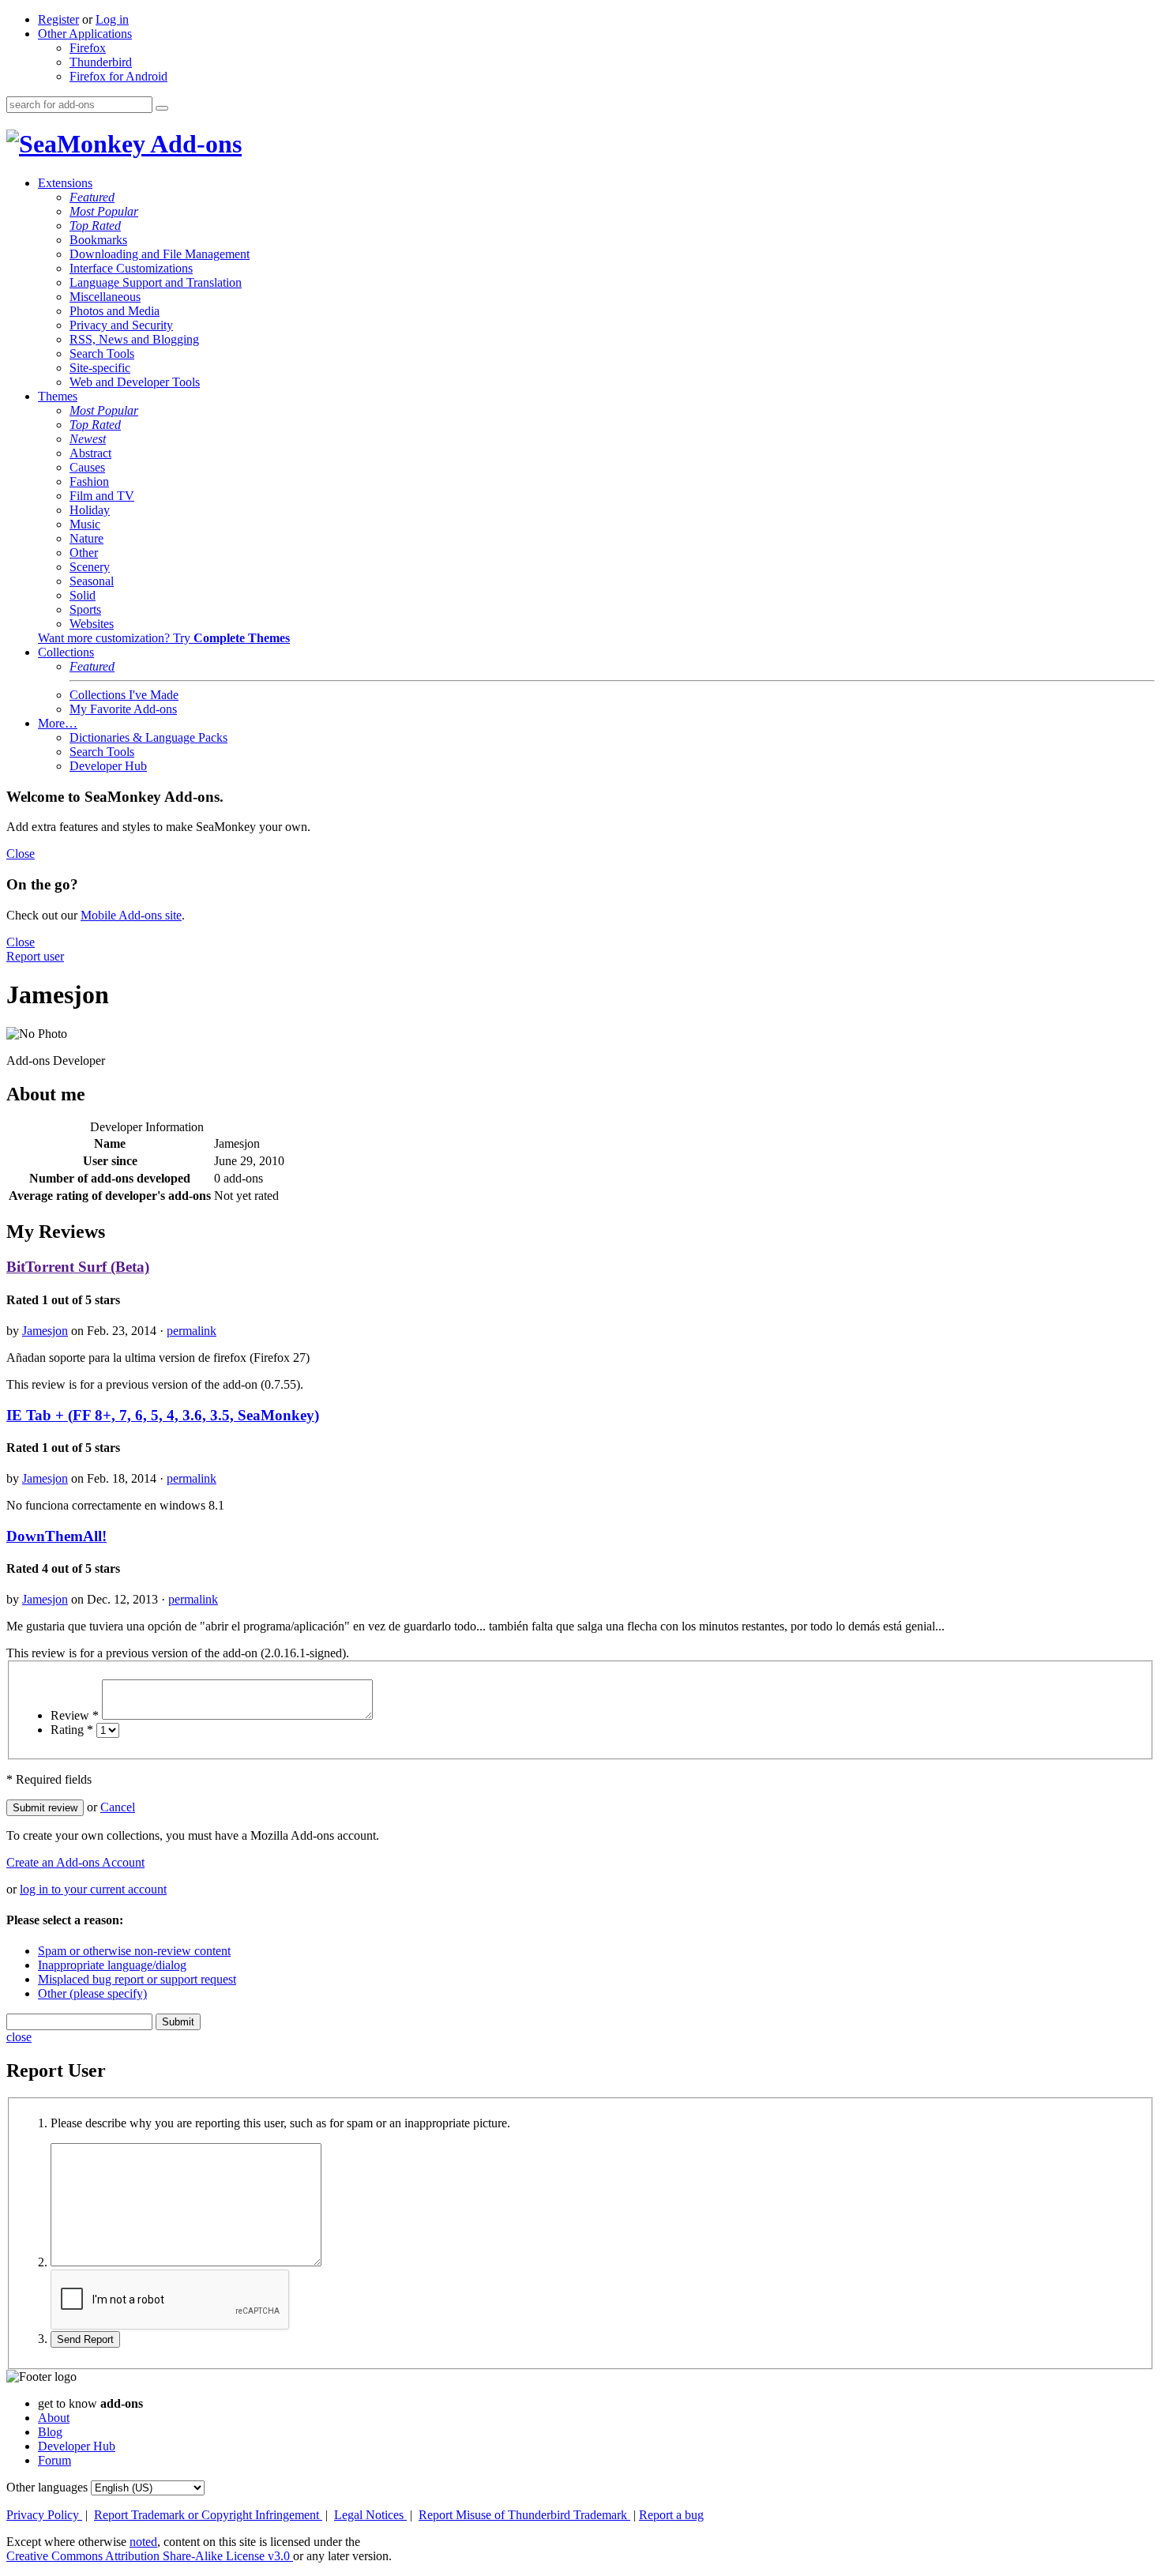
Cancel (118, 1807)
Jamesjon (45, 1331)
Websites (92, 624)
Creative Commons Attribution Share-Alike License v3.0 (150, 2556)
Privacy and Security (121, 325)
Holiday (90, 510)
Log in (112, 19)
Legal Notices (370, 2515)
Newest (88, 439)
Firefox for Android (118, 76)
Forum (54, 2460)
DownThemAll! (56, 1536)
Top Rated (95, 226)
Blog (50, 2432)
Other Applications (85, 34)
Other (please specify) (92, 1993)
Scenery (90, 567)
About (54, 2418)
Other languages (47, 2487)
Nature (86, 538)
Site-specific (100, 368)
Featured (92, 197)
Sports (85, 609)
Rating (72, 1730)
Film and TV (102, 496)
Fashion (89, 481)
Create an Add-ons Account (75, 1862)
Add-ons (193, 144)
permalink (192, 1331)
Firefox (88, 48)
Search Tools (102, 353)
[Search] (162, 108)
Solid (83, 595)
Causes (87, 467)
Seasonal (92, 581)
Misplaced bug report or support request (137, 1979)
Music (85, 524)
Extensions (65, 183)
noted (143, 2542)
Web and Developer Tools (135, 382)
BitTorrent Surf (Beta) (78, 1267)
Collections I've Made (124, 695)
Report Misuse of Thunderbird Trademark (524, 2515)
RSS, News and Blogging (134, 339)
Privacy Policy (44, 2515)
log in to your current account (93, 1889)
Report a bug (671, 2515)
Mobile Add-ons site (131, 915)
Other (84, 553)
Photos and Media (115, 311)
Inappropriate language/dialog (112, 1965)
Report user (35, 956)
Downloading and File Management (160, 254)
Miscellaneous (105, 297)
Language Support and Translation (156, 282)
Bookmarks (98, 240)
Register (58, 19)
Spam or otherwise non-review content (134, 1951)
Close (21, 854)
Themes (58, 396)
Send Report (85, 2339)
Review (75, 1715)
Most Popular (104, 211)
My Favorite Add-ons (123, 709)
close (19, 2037)
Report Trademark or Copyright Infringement (208, 2515)
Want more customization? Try (164, 638)
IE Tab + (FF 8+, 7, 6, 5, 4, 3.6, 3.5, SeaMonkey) (163, 1415)
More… (58, 723)
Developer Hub (108, 766)
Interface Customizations (131, 268)
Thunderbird (101, 62)
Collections (66, 652)
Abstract (90, 453)
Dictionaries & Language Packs (148, 737)
